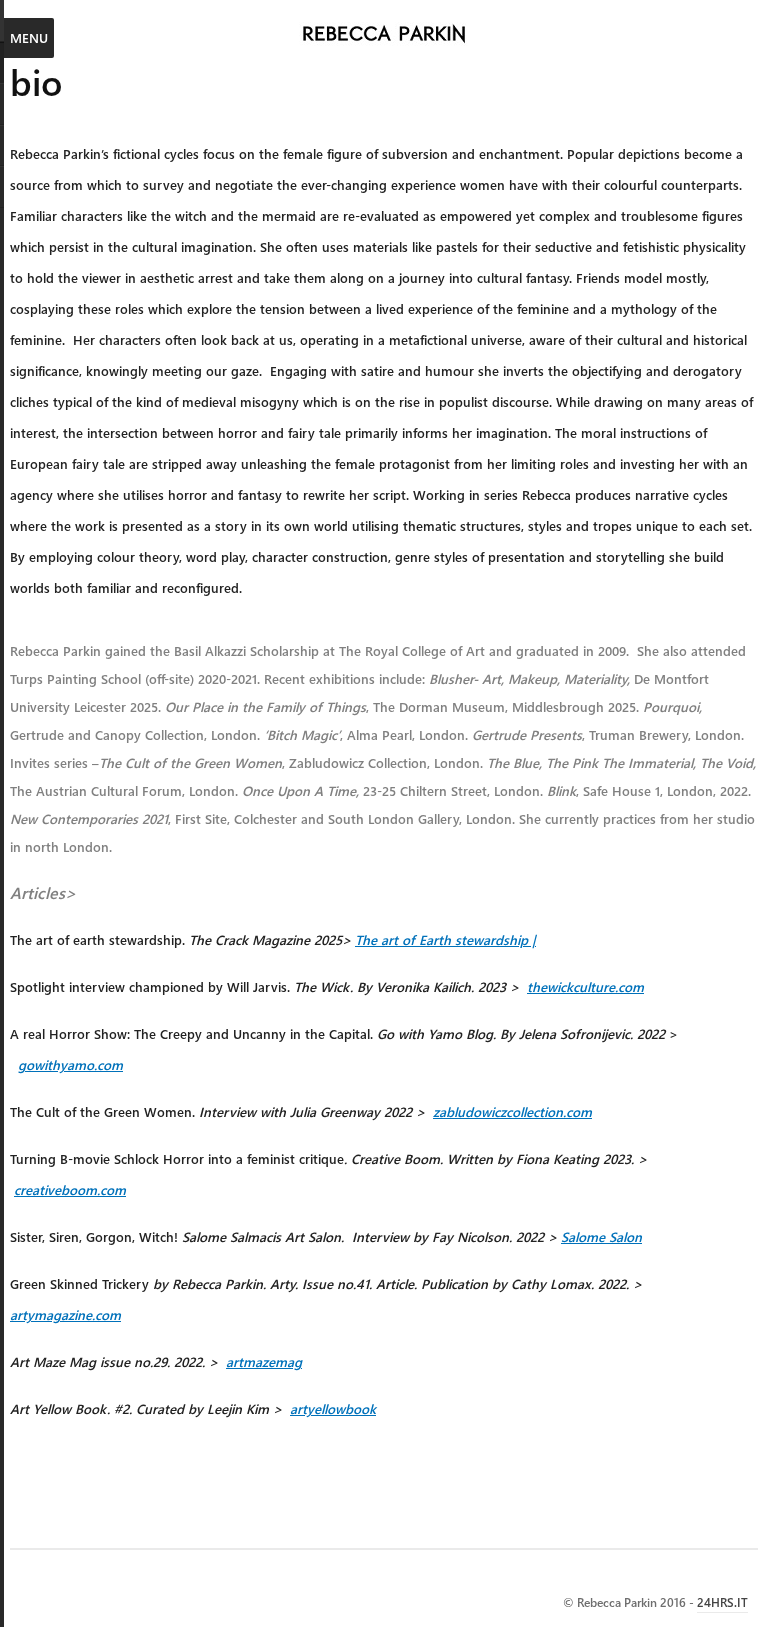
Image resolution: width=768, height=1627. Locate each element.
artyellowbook (333, 1408)
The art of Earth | (445, 939)
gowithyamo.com (70, 1064)
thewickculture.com (585, 986)
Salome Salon (601, 1236)
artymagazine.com (65, 1314)
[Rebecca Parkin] (384, 35)
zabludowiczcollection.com (512, 1111)
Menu (29, 37)
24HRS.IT (722, 1602)
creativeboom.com (70, 1189)
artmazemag (264, 1361)
